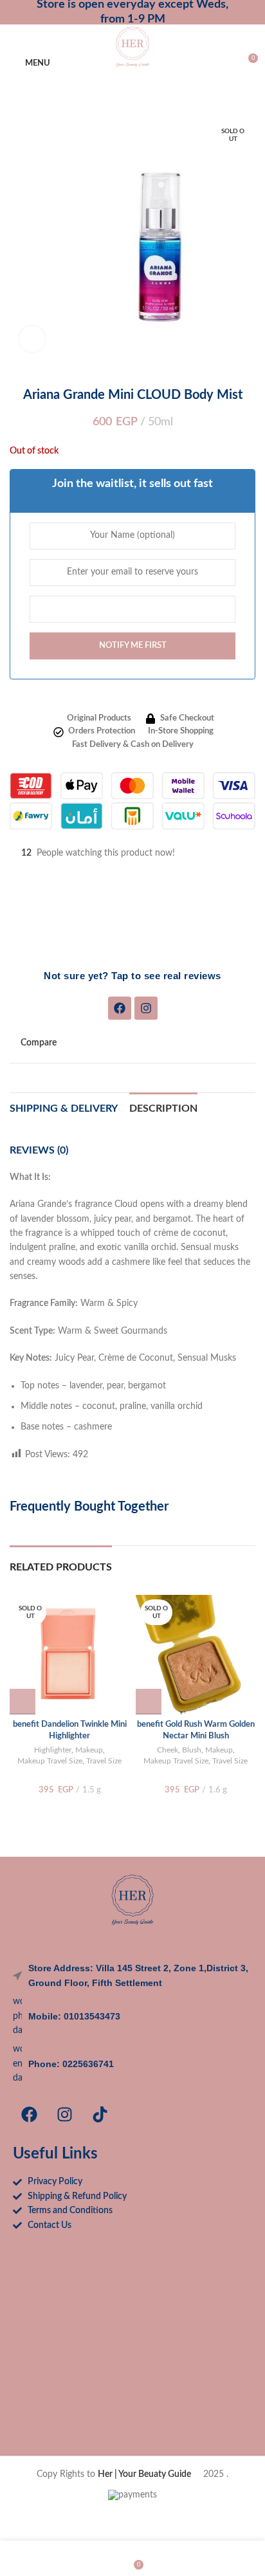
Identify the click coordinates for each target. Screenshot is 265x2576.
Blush (192, 1750)
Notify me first (133, 646)
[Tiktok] (100, 2114)
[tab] (163, 1107)
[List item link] (132, 2016)
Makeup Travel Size (50, 1761)
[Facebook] (120, 1008)
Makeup (89, 1750)
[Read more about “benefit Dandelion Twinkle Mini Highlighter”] (23, 1702)
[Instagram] (146, 1008)
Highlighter (53, 1750)
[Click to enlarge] (32, 339)
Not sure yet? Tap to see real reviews (132, 976)
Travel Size (104, 1761)
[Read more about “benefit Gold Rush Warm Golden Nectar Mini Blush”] (149, 1702)
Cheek (168, 1750)
